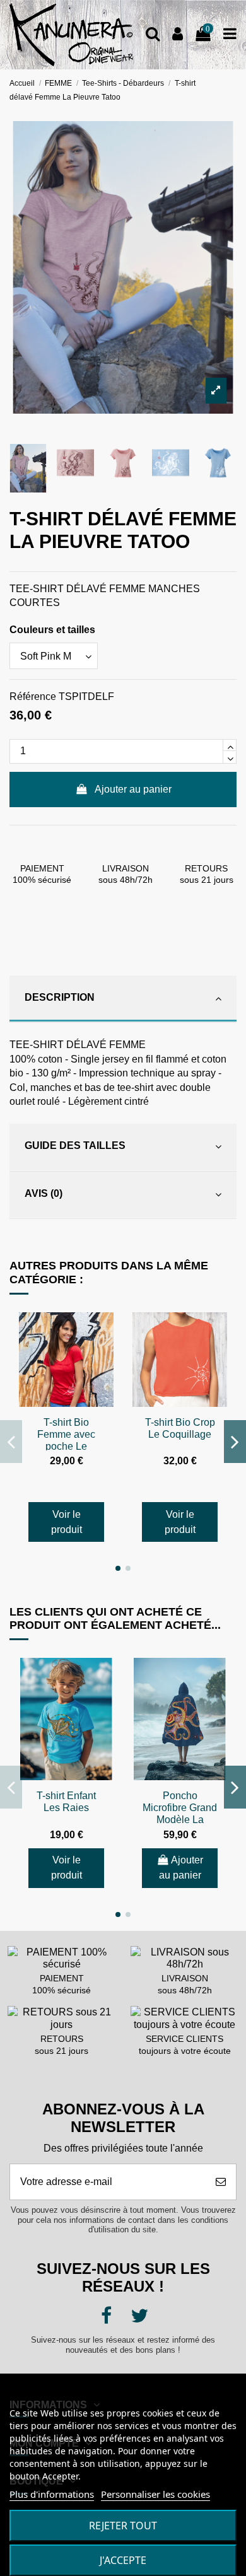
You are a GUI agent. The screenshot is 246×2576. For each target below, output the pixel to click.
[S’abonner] (221, 2182)
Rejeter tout (123, 2526)
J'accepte (123, 2560)
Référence (33, 696)
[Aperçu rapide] (103, 1332)
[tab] (123, 999)
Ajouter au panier (133, 789)
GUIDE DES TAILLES (75, 1145)
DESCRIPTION (60, 997)
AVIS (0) (44, 1193)
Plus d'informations (52, 2494)
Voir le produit (67, 1522)
